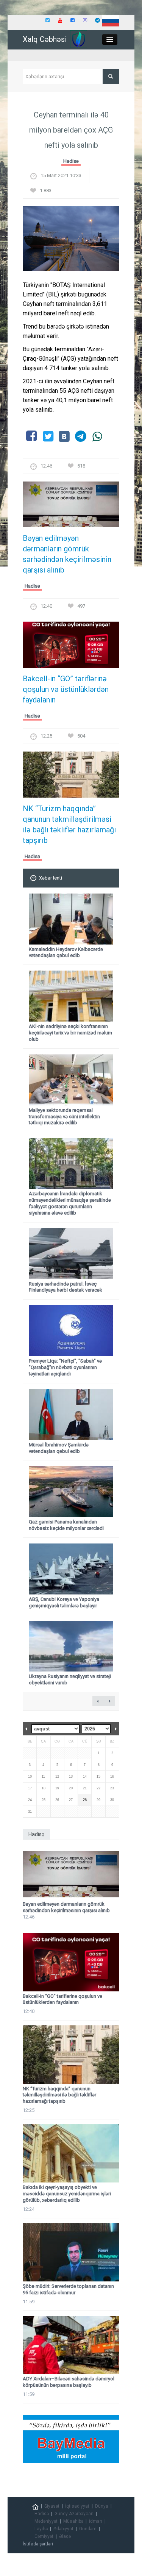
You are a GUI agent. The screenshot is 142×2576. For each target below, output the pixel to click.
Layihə (41, 2529)
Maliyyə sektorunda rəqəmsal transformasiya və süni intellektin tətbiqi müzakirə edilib (64, 1117)
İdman (96, 2521)
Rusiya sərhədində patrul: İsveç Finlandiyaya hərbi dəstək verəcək (66, 1287)
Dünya (102, 2506)
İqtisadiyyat (77, 2506)
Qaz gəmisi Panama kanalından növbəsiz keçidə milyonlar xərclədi (66, 1525)
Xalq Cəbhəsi (45, 39)
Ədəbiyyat (63, 2529)
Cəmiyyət (44, 2536)
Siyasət (52, 2506)
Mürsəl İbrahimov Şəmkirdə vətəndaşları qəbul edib (59, 1448)
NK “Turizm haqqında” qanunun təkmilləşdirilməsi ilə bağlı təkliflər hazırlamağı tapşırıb (69, 824)
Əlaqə (65, 2536)
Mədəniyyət (46, 2521)
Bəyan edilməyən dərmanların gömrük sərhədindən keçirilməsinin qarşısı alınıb (67, 554)
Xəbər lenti (51, 878)
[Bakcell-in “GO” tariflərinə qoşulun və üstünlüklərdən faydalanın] (71, 647)
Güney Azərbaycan (74, 2514)
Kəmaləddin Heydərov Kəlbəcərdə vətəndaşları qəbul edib (66, 952)
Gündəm (88, 2529)
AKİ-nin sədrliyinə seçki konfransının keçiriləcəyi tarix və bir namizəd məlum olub (70, 1033)
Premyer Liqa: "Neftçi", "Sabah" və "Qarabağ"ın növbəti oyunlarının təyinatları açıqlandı (65, 1367)
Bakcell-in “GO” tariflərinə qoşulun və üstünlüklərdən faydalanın (66, 689)
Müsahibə (73, 2521)
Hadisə (71, 161)
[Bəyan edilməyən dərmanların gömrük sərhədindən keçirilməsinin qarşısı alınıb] (71, 507)
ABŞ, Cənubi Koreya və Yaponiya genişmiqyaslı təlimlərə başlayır (64, 1602)
